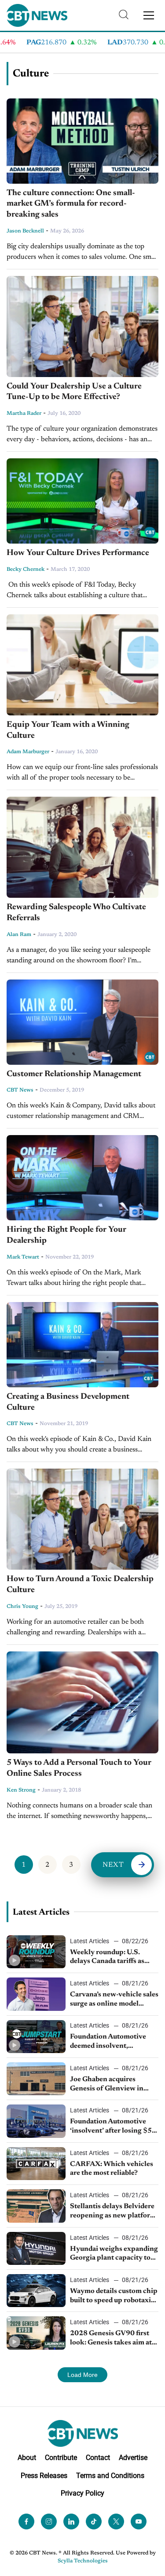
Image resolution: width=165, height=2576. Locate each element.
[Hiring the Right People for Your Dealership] (82, 1178)
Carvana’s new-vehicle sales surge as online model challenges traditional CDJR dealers (114, 2000)
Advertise (133, 2458)
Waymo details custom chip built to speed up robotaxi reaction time (114, 2297)
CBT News (20, 1090)
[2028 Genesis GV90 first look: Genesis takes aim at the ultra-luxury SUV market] (36, 2333)
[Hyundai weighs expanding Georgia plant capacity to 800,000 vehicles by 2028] (36, 2248)
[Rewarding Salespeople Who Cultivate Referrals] (82, 847)
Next (114, 1865)
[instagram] (49, 2522)
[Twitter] (116, 2522)
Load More (82, 2375)
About (27, 2458)
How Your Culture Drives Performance (78, 553)
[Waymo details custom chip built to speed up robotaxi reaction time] (36, 2291)
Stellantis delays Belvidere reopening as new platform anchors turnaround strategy (113, 2212)
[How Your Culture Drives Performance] (82, 501)
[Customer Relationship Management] (82, 1022)
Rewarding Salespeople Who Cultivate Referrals (76, 913)
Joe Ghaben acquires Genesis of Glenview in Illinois (107, 2085)
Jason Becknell (25, 231)
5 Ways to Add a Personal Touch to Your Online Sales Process (79, 1768)
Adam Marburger (28, 752)
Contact (98, 2458)
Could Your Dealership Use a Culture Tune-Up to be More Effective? (74, 392)
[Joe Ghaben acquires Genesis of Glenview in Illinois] (36, 2079)
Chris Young (22, 1607)
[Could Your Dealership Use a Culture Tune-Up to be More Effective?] (82, 327)
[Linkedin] (71, 2522)
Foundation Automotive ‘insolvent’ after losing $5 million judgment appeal (111, 2127)
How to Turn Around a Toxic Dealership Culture (80, 1585)
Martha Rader (24, 414)
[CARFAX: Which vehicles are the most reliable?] (36, 2164)
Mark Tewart (23, 1257)
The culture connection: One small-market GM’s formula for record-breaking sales (71, 204)
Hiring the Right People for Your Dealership (66, 1235)
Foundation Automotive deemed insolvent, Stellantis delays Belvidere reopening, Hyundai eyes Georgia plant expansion (112, 2042)
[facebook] (26, 2522)
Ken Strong (21, 1790)
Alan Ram (19, 935)
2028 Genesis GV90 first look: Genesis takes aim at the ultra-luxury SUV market (111, 2339)
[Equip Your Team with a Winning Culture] (82, 665)
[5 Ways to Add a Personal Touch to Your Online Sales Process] (82, 1703)
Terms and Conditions (110, 2476)
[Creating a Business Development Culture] (82, 1345)
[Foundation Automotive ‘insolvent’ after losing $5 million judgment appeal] (36, 2121)
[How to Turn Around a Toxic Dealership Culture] (82, 1519)
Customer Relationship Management (74, 1074)
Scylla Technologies (83, 2561)
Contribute (61, 2458)
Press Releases (44, 2476)
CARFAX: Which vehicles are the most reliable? (112, 2169)
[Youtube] (139, 2522)
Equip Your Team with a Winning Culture (68, 730)
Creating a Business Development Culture (68, 1402)
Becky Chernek (26, 570)
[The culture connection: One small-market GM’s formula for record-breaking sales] (82, 141)
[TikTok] (94, 2522)
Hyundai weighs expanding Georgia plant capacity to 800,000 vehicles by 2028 (114, 2254)
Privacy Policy (82, 2493)
